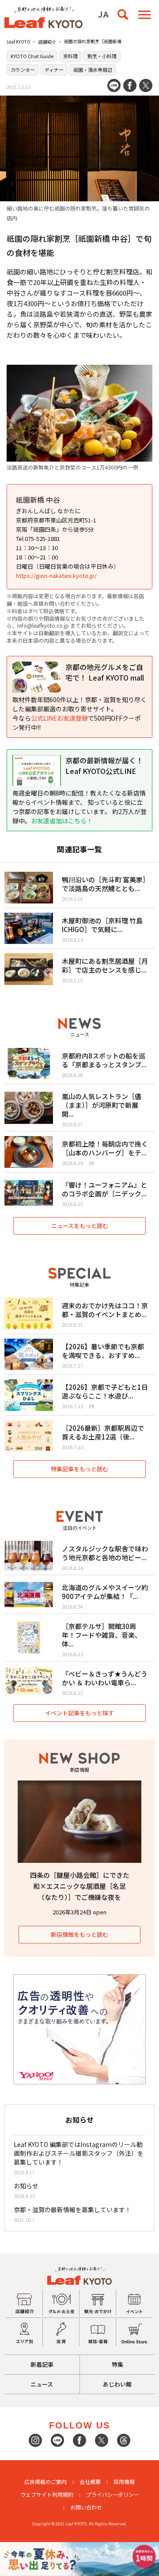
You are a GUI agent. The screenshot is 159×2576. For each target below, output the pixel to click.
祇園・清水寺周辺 (93, 70)
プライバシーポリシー (113, 2494)
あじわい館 (117, 2384)
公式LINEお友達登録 (59, 718)
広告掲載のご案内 (45, 2482)
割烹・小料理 (102, 56)
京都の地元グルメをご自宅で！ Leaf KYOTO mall (105, 672)
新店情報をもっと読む (79, 1934)
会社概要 (90, 2482)
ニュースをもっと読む (80, 1226)
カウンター (23, 70)
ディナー (54, 70)
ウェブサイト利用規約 (47, 2494)
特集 (117, 2364)
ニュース (42, 2384)
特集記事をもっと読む (79, 1469)
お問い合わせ (86, 2507)
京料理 (70, 56)
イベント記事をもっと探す (79, 1713)
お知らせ (26, 2186)
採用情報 (124, 2482)
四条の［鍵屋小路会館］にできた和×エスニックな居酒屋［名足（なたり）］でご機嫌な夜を (80, 1886)
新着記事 (42, 2364)
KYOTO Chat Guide (32, 56)
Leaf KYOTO (19, 42)
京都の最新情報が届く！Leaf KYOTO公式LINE (104, 766)
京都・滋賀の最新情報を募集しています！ (72, 2210)
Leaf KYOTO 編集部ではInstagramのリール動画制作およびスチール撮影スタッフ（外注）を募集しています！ (79, 2153)
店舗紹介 (47, 42)
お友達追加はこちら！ (62, 821)
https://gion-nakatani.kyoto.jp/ (56, 576)
